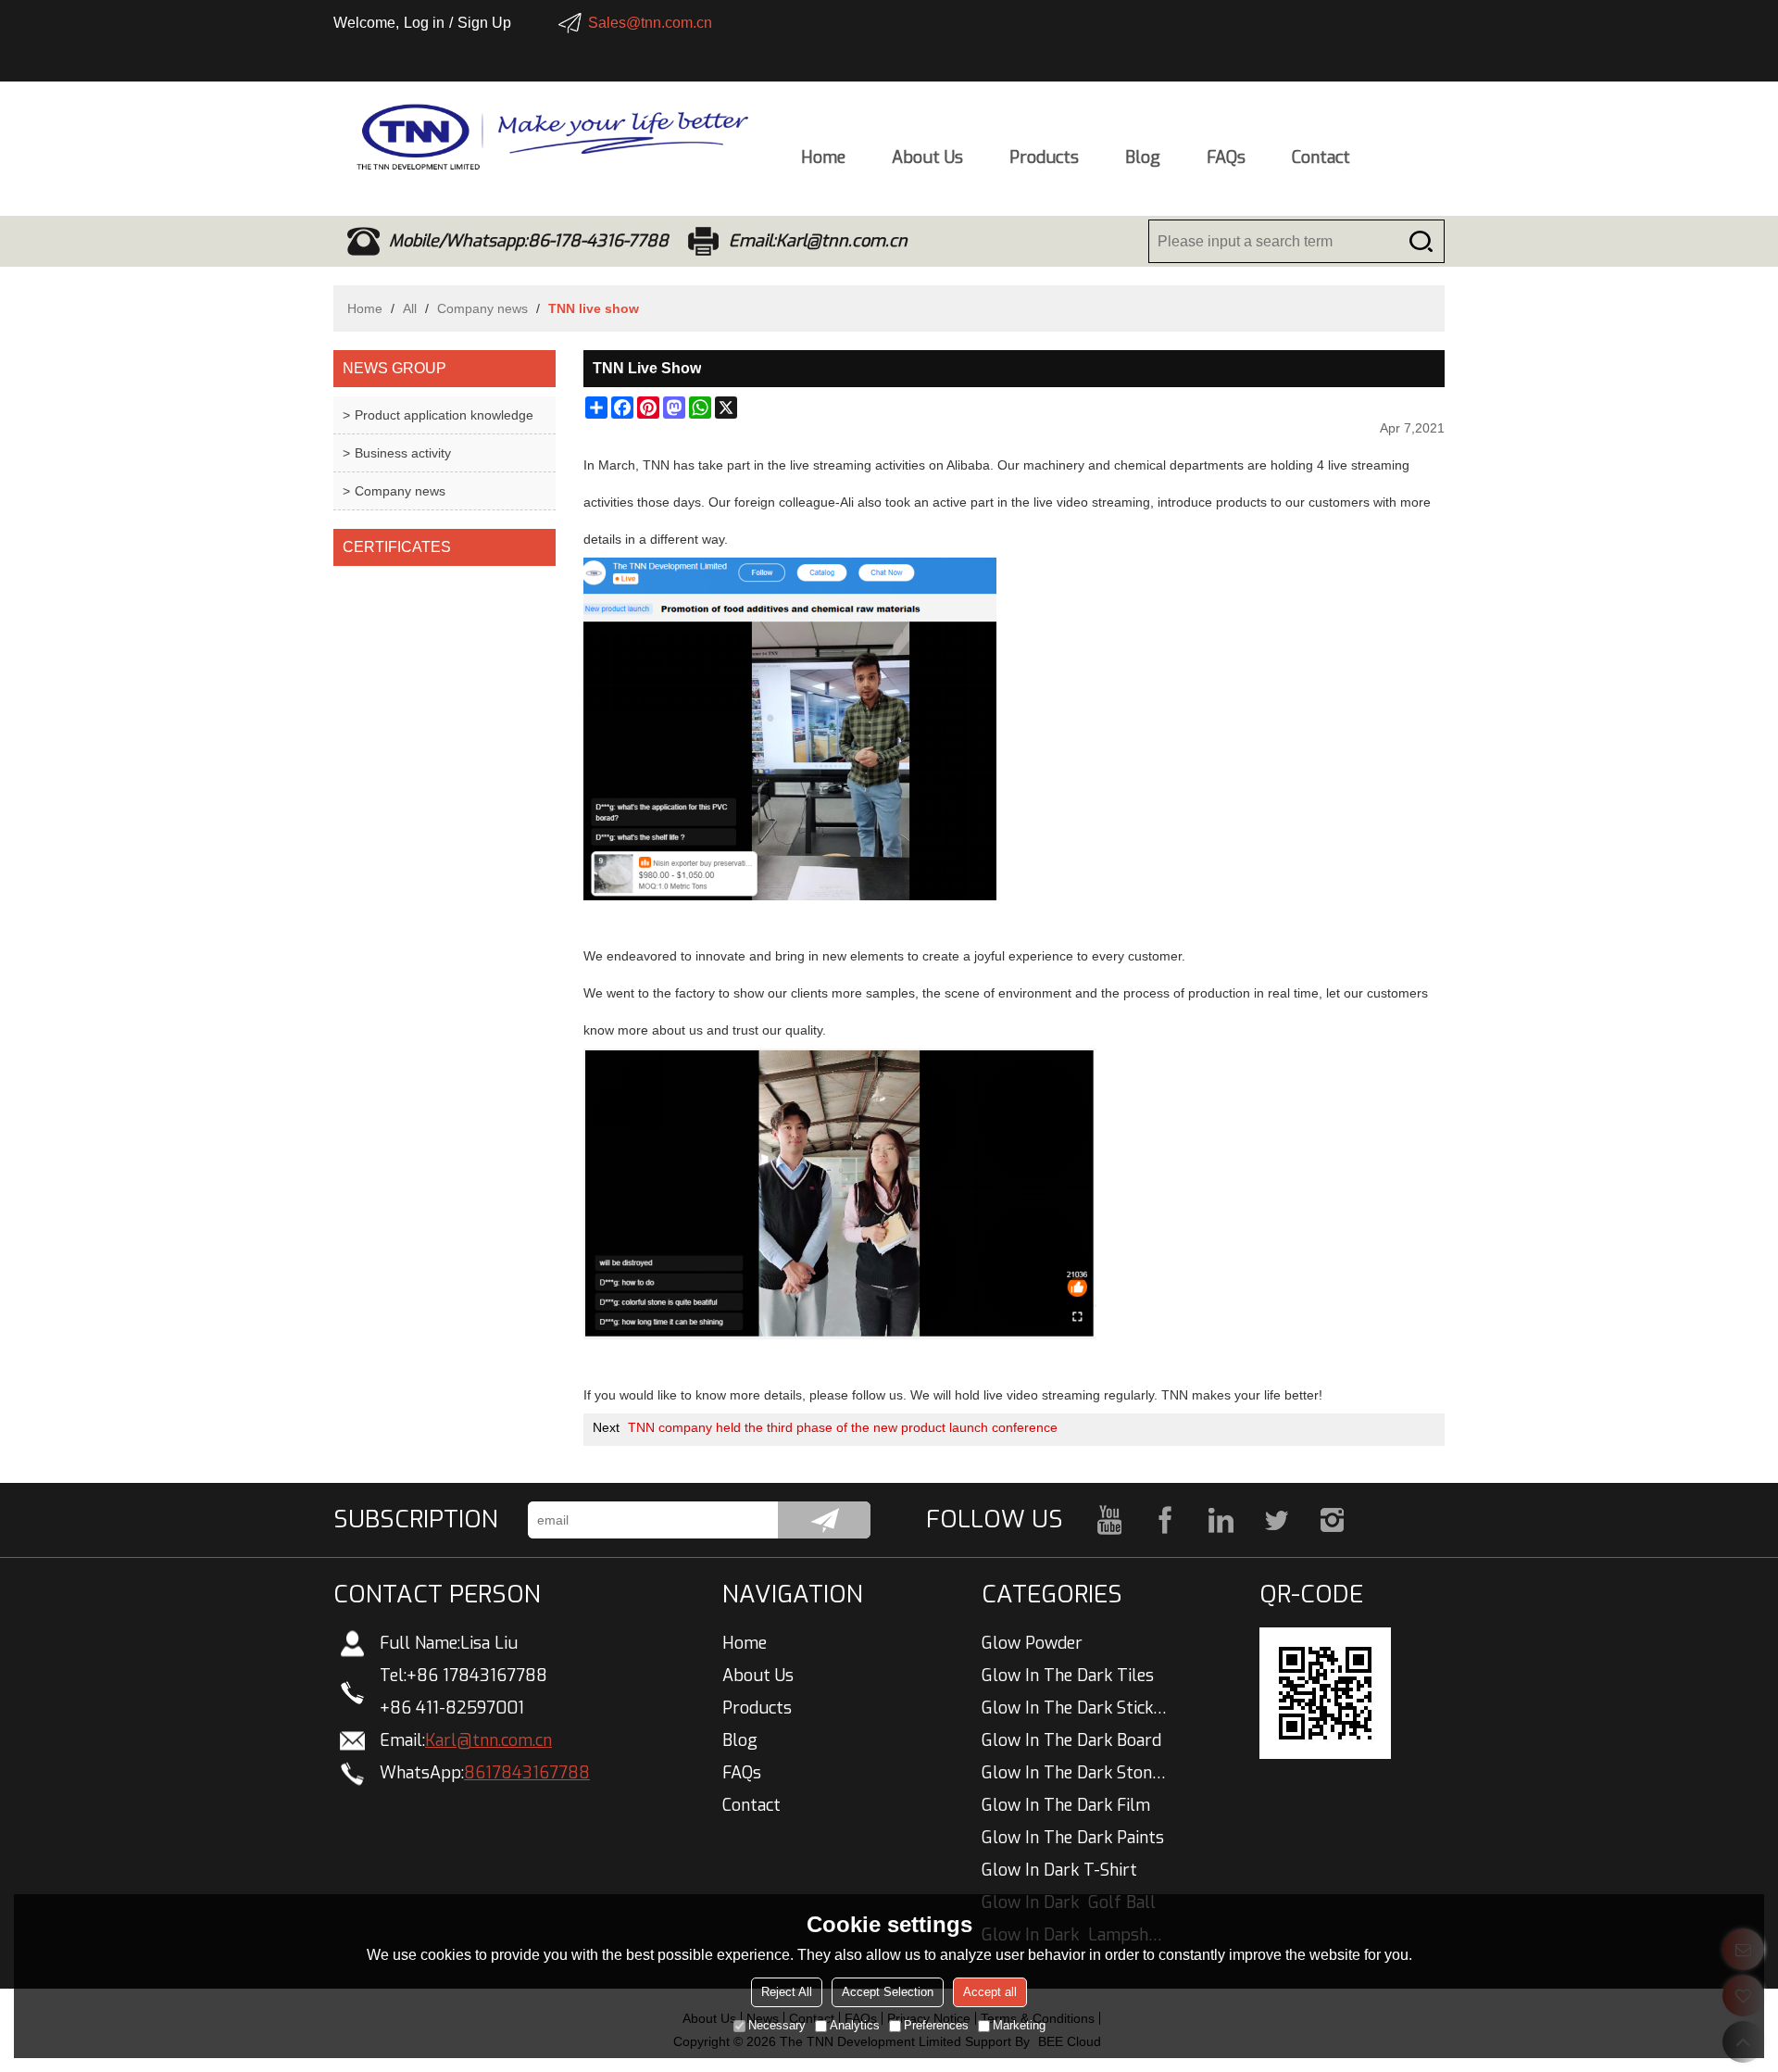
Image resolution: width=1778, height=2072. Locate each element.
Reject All (787, 1992)
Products (1044, 157)
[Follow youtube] (1109, 1520)
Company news (482, 308)
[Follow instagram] (1332, 1520)
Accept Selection (888, 1992)
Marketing (1019, 2025)
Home (823, 157)
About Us (927, 157)
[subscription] (824, 1520)
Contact (1321, 157)
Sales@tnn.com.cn (650, 23)
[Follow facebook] (1165, 1520)
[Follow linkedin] (1221, 1520)
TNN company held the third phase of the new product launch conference (843, 1427)
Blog (1143, 157)
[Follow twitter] (1276, 1520)
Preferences (936, 2025)
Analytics (855, 2025)
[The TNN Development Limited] (542, 137)
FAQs (1226, 157)
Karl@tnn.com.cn (488, 1740)
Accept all (990, 1992)
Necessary (777, 2025)
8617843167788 (527, 1773)
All (410, 308)
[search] (1421, 241)
